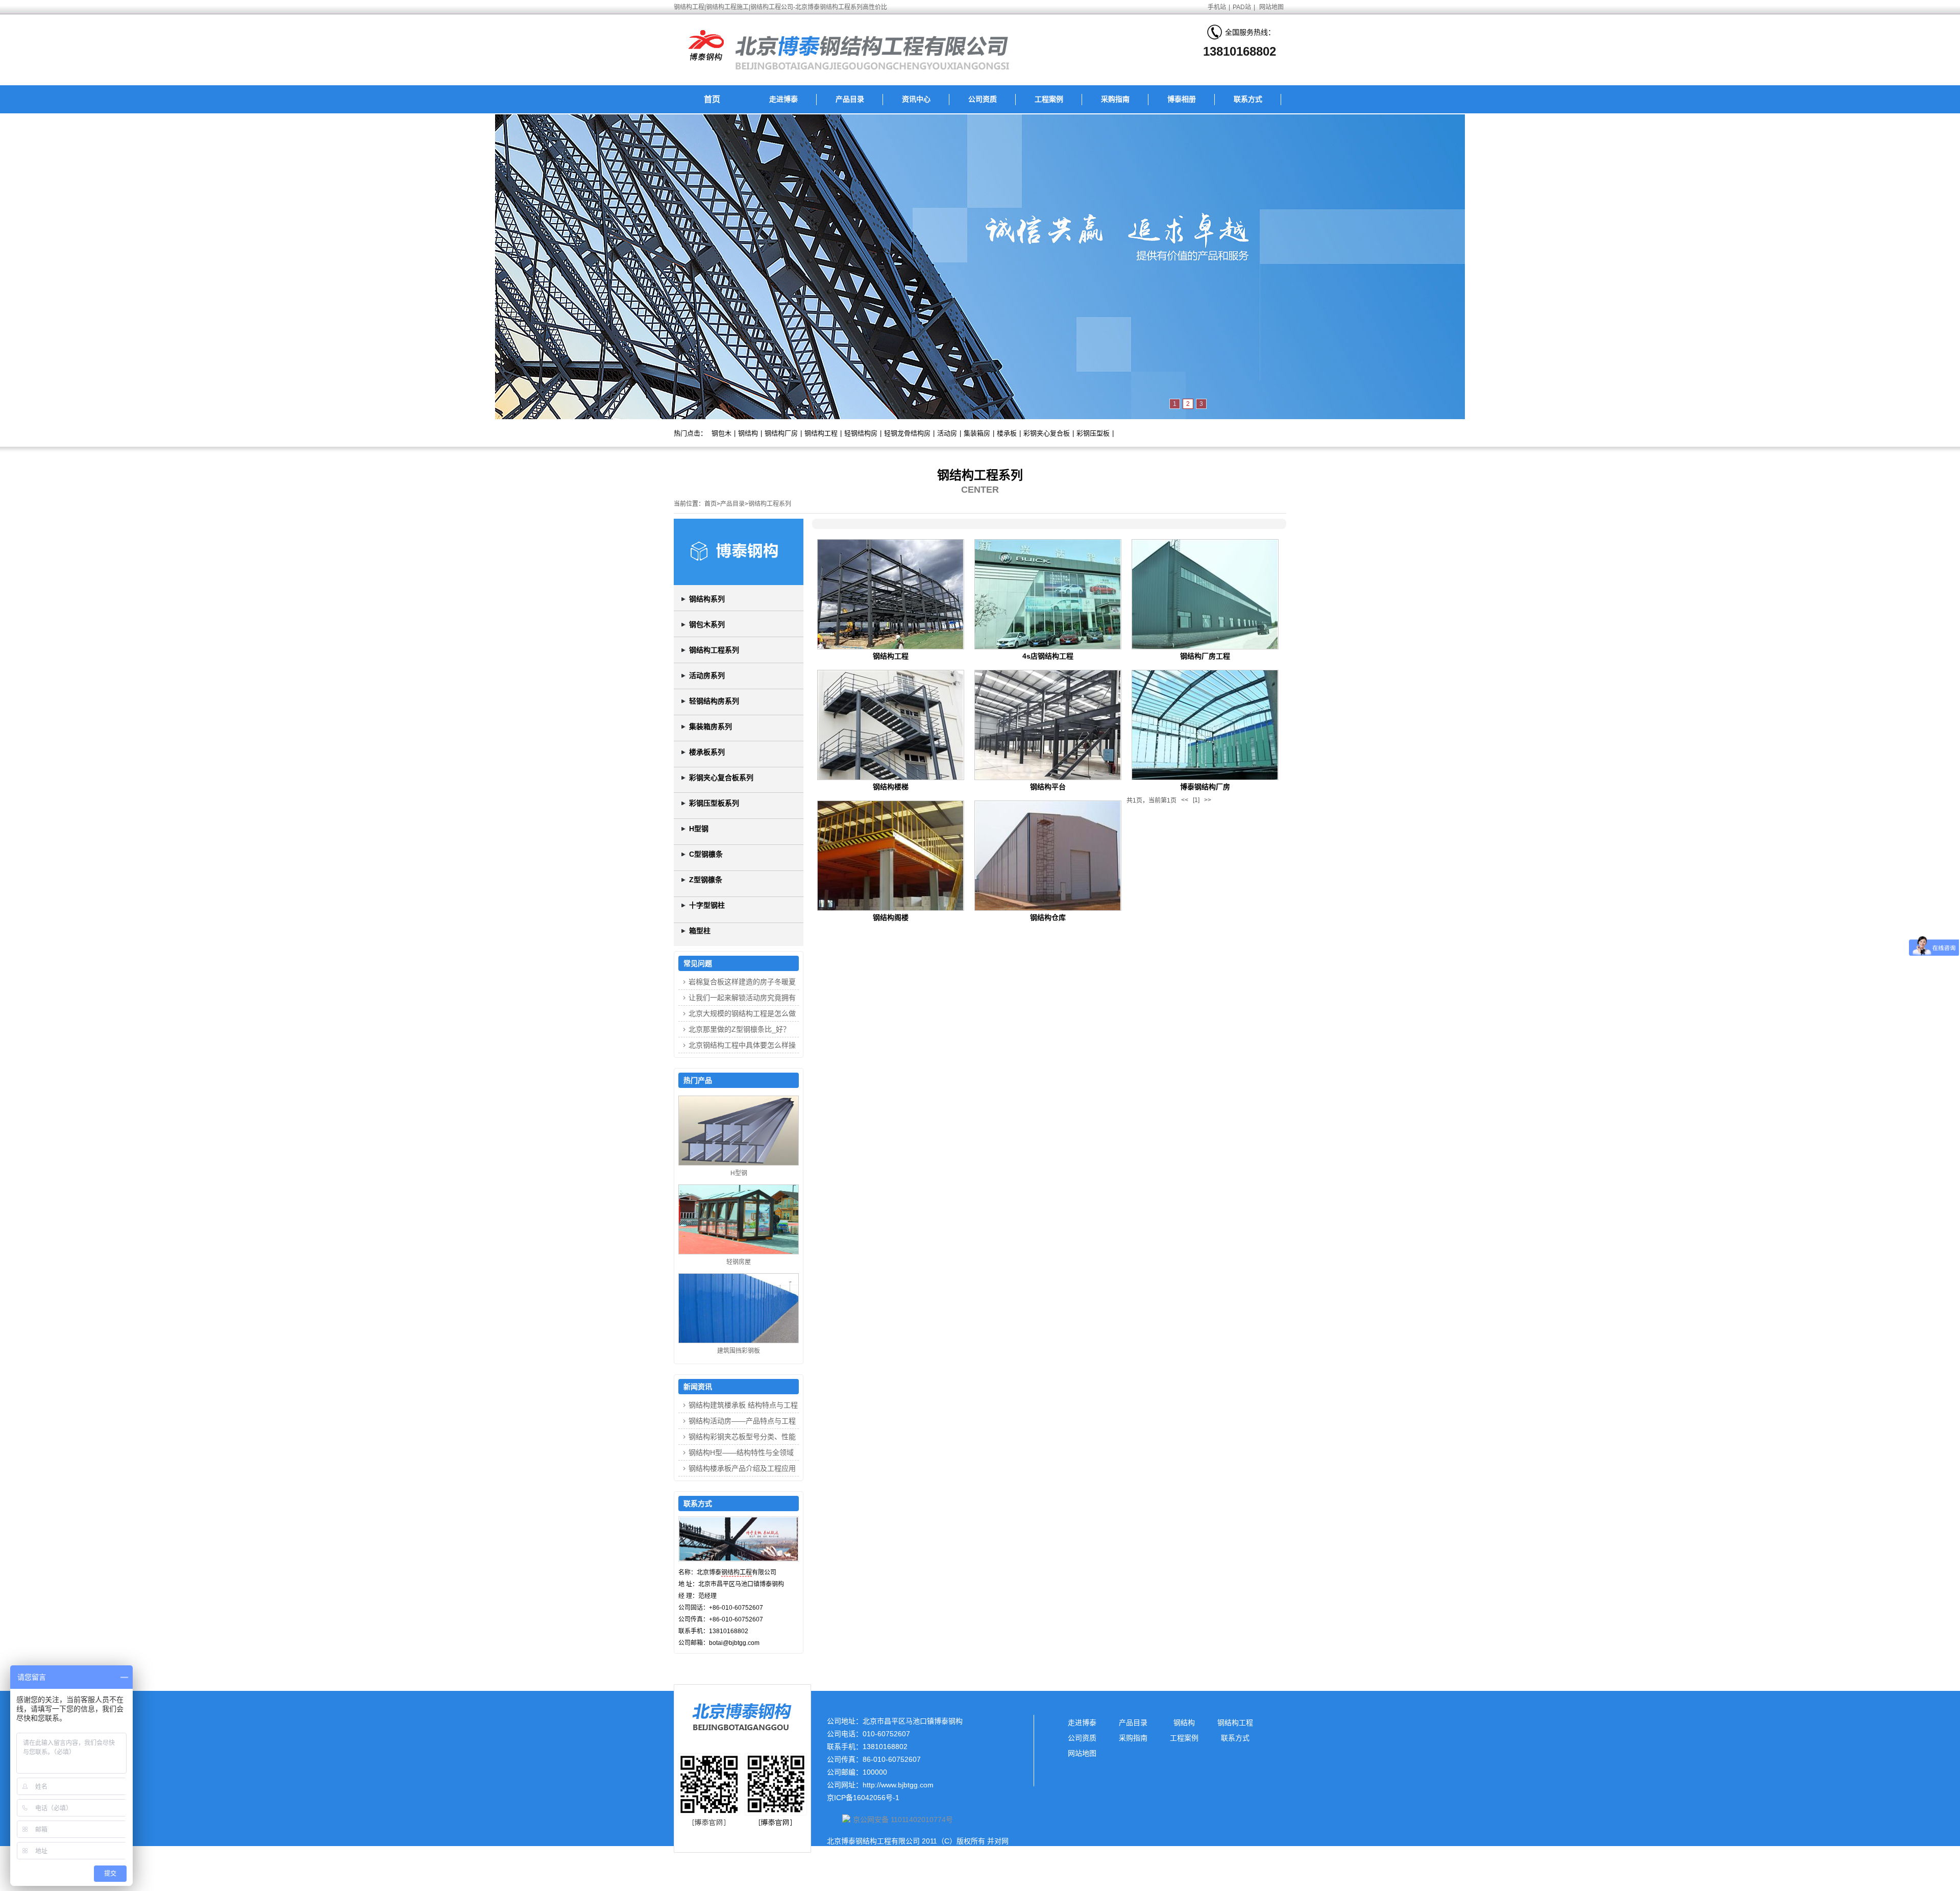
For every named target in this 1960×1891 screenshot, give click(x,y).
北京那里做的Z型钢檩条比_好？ (739, 1029)
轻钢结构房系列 (714, 701)
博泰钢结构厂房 (1205, 787)
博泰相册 (1182, 99)
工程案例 (1049, 99)
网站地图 (1271, 7)
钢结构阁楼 (891, 917)
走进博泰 (783, 99)
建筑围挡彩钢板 (739, 1351)
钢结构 (748, 433)
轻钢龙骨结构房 (907, 433)
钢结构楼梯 (891, 787)
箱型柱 (700, 931)
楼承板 (1007, 433)
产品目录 (850, 99)
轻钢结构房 (861, 433)
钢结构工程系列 (770, 504)
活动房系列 (707, 675)
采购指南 (1115, 99)
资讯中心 (916, 99)
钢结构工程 (821, 433)
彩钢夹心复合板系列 (721, 778)
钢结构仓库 (1048, 917)
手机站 (1217, 7)
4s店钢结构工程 (1048, 656)
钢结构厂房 (781, 433)
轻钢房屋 (739, 1262)
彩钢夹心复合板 (1047, 433)
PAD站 (1242, 7)
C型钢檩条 (706, 854)
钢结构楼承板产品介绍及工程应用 (742, 1468)
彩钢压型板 (1093, 433)
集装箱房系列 (710, 726)
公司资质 (983, 99)
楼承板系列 (707, 752)
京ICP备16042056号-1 (863, 1798)
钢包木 (721, 433)
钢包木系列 (707, 624)
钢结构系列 (707, 599)
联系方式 (1248, 99)
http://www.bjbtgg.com (898, 1785)
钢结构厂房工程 (1205, 656)
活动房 (947, 433)
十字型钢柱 (707, 905)
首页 (712, 99)
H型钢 (699, 829)
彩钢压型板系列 (714, 803)
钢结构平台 (1048, 787)
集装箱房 (977, 433)
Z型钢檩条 (706, 880)
